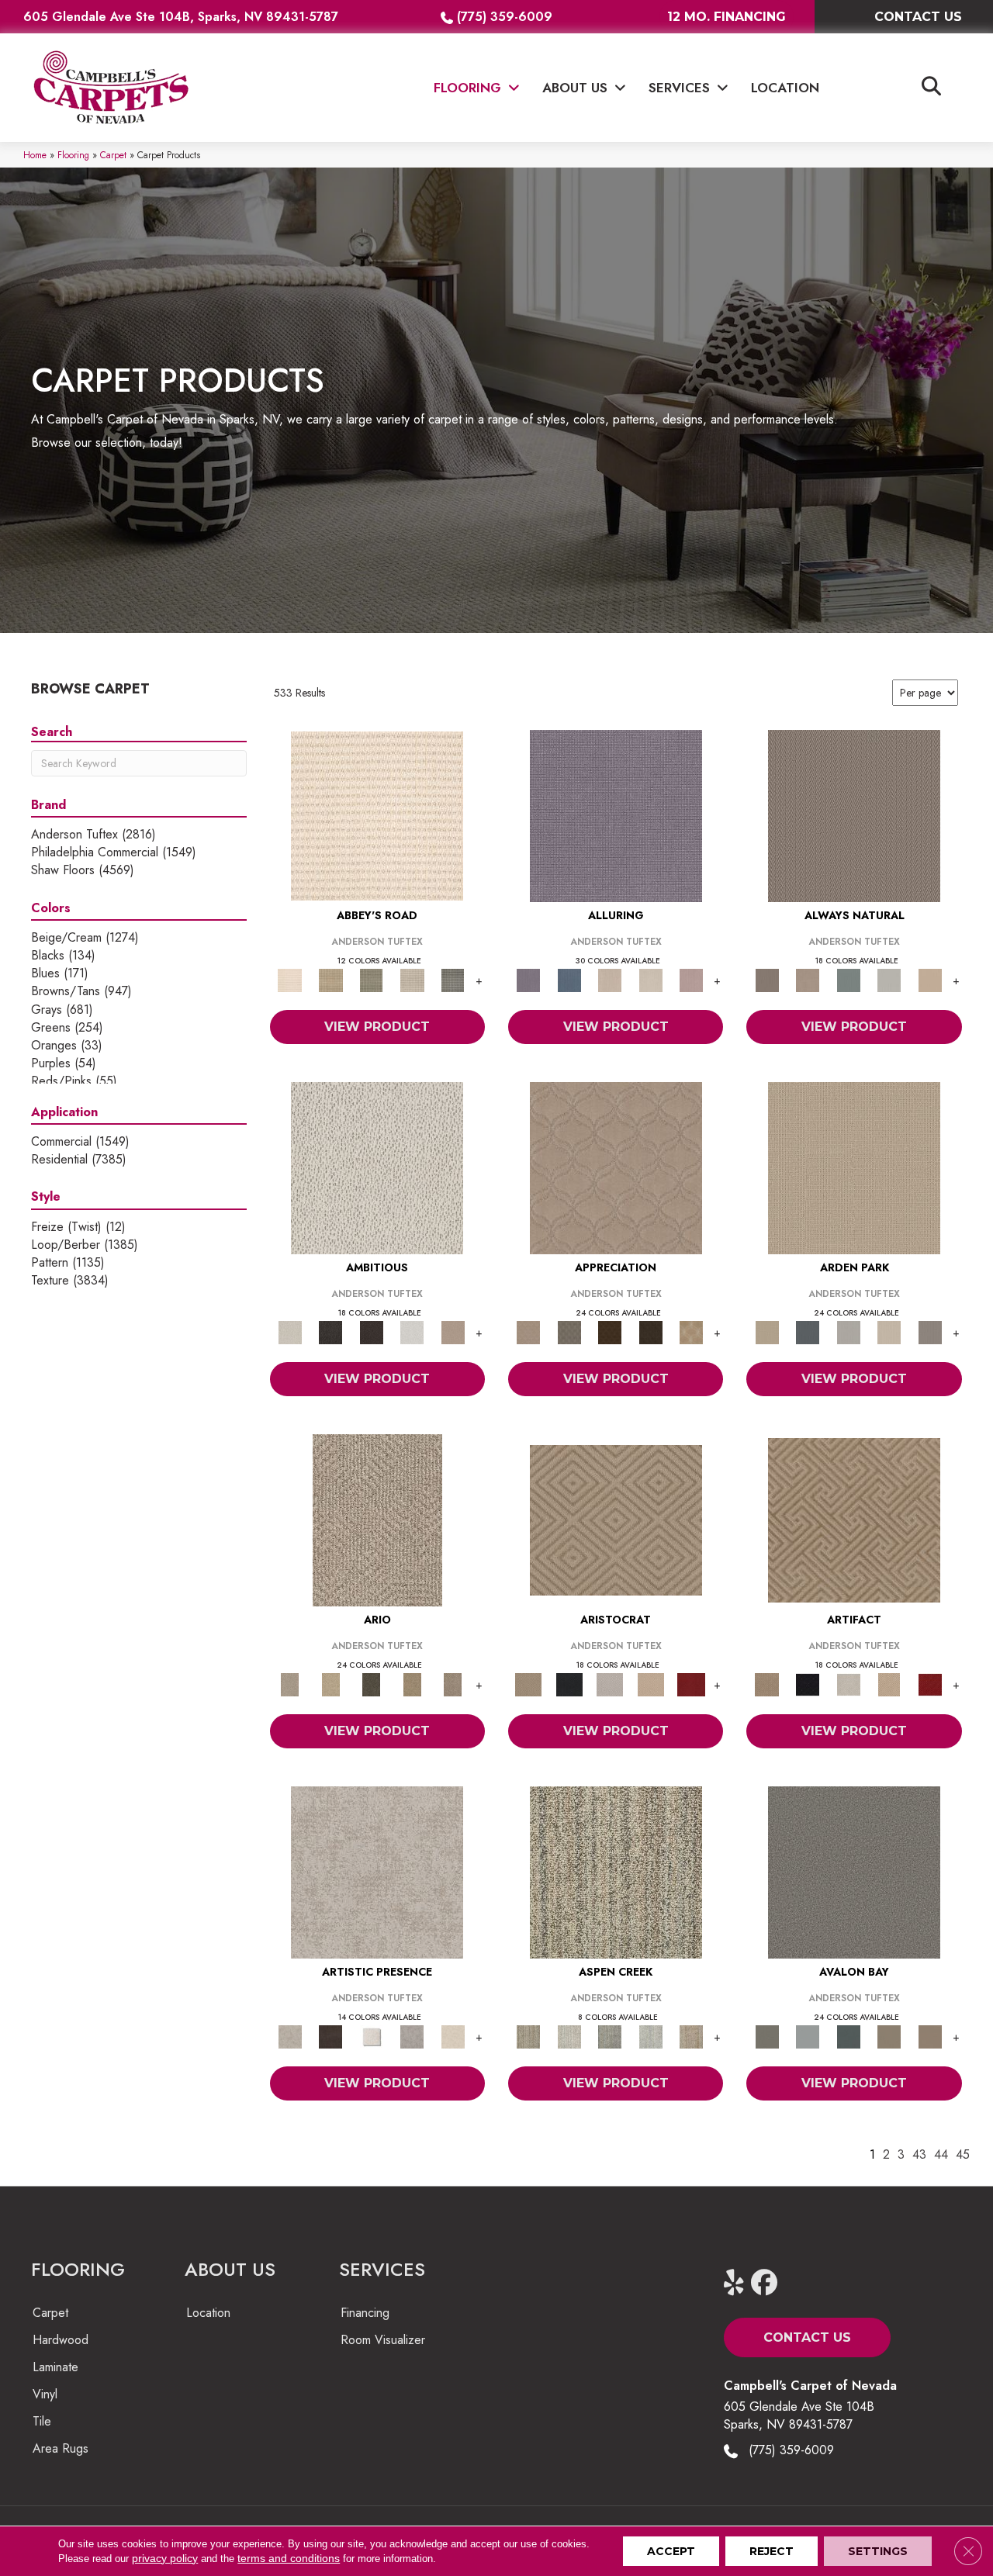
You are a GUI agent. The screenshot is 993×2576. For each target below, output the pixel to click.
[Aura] (377, 815)
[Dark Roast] (371, 1331)
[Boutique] (930, 979)
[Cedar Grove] (616, 1871)
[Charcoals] (330, 1331)
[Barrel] (854, 815)
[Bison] (610, 1331)
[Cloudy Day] (848, 1331)
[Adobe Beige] (377, 1519)
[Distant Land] (930, 2036)
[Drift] (889, 1331)
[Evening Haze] (930, 1331)
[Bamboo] (330, 979)
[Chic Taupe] (412, 979)
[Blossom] (692, 979)
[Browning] (650, 1331)
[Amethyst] (616, 815)
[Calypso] (808, 2036)
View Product (377, 1027)
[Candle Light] (371, 2036)
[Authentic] (854, 1167)
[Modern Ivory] (569, 2036)
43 (919, 2154)
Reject (772, 2551)
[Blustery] (889, 979)
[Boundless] (371, 979)
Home (35, 155)
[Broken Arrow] (453, 1684)
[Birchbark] (650, 979)
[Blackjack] (569, 1684)
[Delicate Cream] (453, 2036)
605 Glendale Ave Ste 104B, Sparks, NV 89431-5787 (181, 17)
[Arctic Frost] (569, 1331)
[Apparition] (371, 1684)
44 (941, 2154)
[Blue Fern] (848, 979)
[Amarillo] (616, 1167)
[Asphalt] (854, 1871)
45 (963, 2154)
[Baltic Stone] (377, 1871)
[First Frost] (412, 1331)
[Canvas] (377, 1167)
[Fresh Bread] (453, 1331)
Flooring (73, 155)
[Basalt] (610, 979)
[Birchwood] (616, 1519)
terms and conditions (289, 2558)
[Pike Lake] (610, 2036)
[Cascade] (610, 1684)
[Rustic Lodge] (692, 2036)
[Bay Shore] (412, 1684)
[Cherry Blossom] (692, 1684)
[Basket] (808, 979)
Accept (671, 2551)
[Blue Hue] (808, 1331)
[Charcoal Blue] (848, 2036)
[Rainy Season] (650, 2036)
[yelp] (740, 2283)
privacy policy (165, 2558)
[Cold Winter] (412, 2036)
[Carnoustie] (692, 1331)
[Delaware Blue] (453, 979)
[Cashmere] (650, 1684)
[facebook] (768, 2283)
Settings (878, 2551)
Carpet (113, 155)
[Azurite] (569, 979)
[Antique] (330, 1684)
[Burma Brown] (330, 2036)
